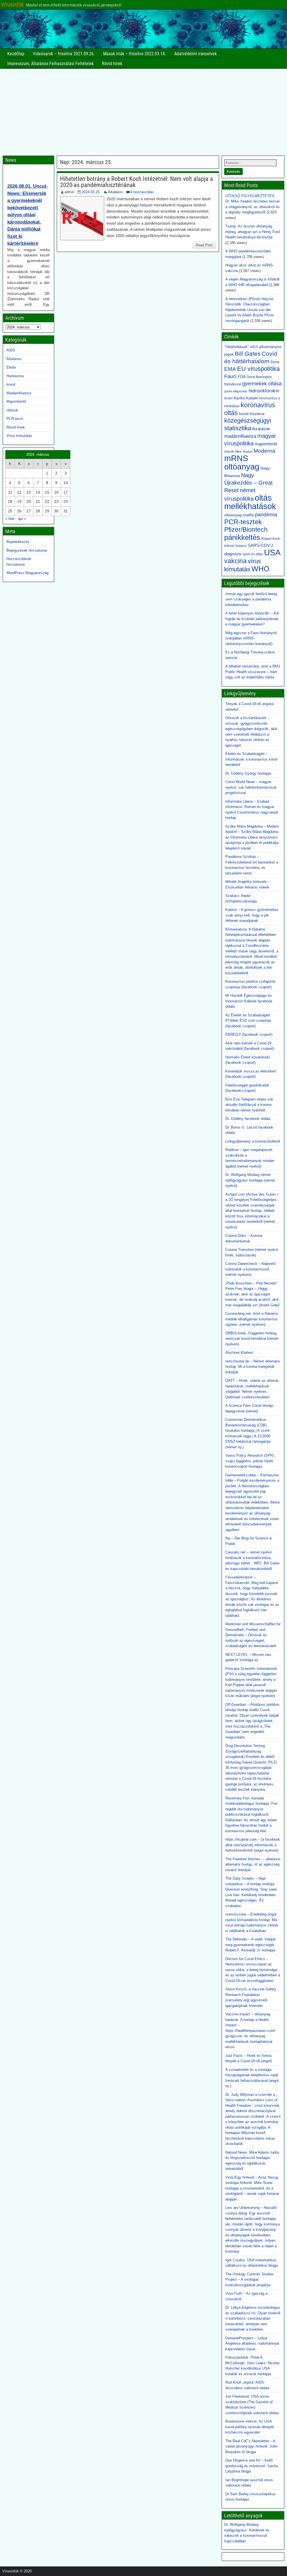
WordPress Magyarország (27, 573)
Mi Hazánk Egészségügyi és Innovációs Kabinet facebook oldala (249, 1001)
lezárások (261, 429)
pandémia (266, 515)
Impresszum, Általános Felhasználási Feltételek (50, 64)
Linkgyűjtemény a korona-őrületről (253, 1141)
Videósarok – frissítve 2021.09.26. (64, 54)
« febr (10, 519)
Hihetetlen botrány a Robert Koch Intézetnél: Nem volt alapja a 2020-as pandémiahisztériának (136, 182)
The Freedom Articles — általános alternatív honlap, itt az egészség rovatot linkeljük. (253, 1864)
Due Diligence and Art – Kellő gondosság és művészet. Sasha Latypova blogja (252, 2466)
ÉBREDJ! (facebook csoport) (249, 1034)
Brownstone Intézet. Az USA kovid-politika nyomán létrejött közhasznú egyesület (250, 2427)
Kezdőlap (16, 54)
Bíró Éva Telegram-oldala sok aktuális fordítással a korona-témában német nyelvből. (249, 1105)
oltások (12, 410)
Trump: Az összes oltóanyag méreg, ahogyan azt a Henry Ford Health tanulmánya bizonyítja (253, 232)
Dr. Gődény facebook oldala (248, 1119)
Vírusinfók (12, 4)
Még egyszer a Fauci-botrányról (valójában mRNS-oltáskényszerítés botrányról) (251, 638)
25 (10, 511)
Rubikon (241, 546)
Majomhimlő (16, 401)
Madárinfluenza (19, 393)
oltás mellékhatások (250, 502)
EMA (230, 369)
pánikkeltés (242, 537)
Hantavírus (15, 376)
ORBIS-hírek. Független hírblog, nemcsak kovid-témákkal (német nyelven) (252, 1339)
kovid (11, 384)
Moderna (264, 451)
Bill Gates (248, 354)
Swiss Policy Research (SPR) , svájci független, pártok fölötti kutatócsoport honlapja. (251, 1461)
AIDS (11, 350)
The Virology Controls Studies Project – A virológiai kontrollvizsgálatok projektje (250, 2280)
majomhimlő (266, 444)
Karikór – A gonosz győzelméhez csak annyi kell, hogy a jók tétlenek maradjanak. (252, 915)
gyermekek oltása (262, 384)
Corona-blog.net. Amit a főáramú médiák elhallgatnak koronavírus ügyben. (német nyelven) (252, 1319)
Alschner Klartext (239, 1353)
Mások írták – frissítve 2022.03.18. (135, 54)
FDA (242, 377)
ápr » (22, 519)
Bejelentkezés (18, 542)
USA (272, 552)
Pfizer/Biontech (246, 530)
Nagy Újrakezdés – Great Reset (248, 483)
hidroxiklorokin (264, 391)
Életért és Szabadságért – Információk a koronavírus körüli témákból (251, 759)
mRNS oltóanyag (242, 462)
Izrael (228, 398)
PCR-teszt (15, 419)
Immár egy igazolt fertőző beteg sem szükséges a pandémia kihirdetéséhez (251, 599)
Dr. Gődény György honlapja (248, 773)
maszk (229, 452)
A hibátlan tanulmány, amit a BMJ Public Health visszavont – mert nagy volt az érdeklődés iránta (253, 672)
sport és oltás (253, 554)
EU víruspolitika (258, 369)
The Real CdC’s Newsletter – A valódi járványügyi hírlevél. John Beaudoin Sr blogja (251, 2446)
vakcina (235, 561)
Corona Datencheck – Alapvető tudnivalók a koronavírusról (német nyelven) (250, 1269)
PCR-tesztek (243, 522)
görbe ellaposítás (236, 391)
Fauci (230, 376)
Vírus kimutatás (19, 436)
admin (69, 192)
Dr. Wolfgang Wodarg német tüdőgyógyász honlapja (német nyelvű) (250, 1180)
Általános (115, 192)
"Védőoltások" (237, 347)
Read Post (204, 245)
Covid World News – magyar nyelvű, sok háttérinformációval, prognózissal (251, 787)
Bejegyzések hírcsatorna (27, 550)
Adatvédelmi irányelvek (195, 54)
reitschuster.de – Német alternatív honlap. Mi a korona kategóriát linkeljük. (253, 1367)
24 (66, 501)
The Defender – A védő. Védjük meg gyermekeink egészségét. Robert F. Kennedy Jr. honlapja (251, 1945)
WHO (260, 569)
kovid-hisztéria (252, 414)
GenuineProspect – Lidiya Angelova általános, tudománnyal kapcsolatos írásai (252, 2344)
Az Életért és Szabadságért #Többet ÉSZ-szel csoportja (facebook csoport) (248, 1021)
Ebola (11, 367)
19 (19, 501)
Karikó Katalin (246, 398)
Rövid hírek (112, 64)
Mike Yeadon (244, 452)
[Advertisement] (143, 111)
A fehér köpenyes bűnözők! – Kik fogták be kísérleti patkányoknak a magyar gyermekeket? (252, 619)
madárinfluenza (240, 436)
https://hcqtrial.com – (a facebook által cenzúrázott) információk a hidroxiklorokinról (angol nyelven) (253, 1845)
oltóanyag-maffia (239, 515)
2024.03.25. (91, 192)
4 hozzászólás (142, 192)
